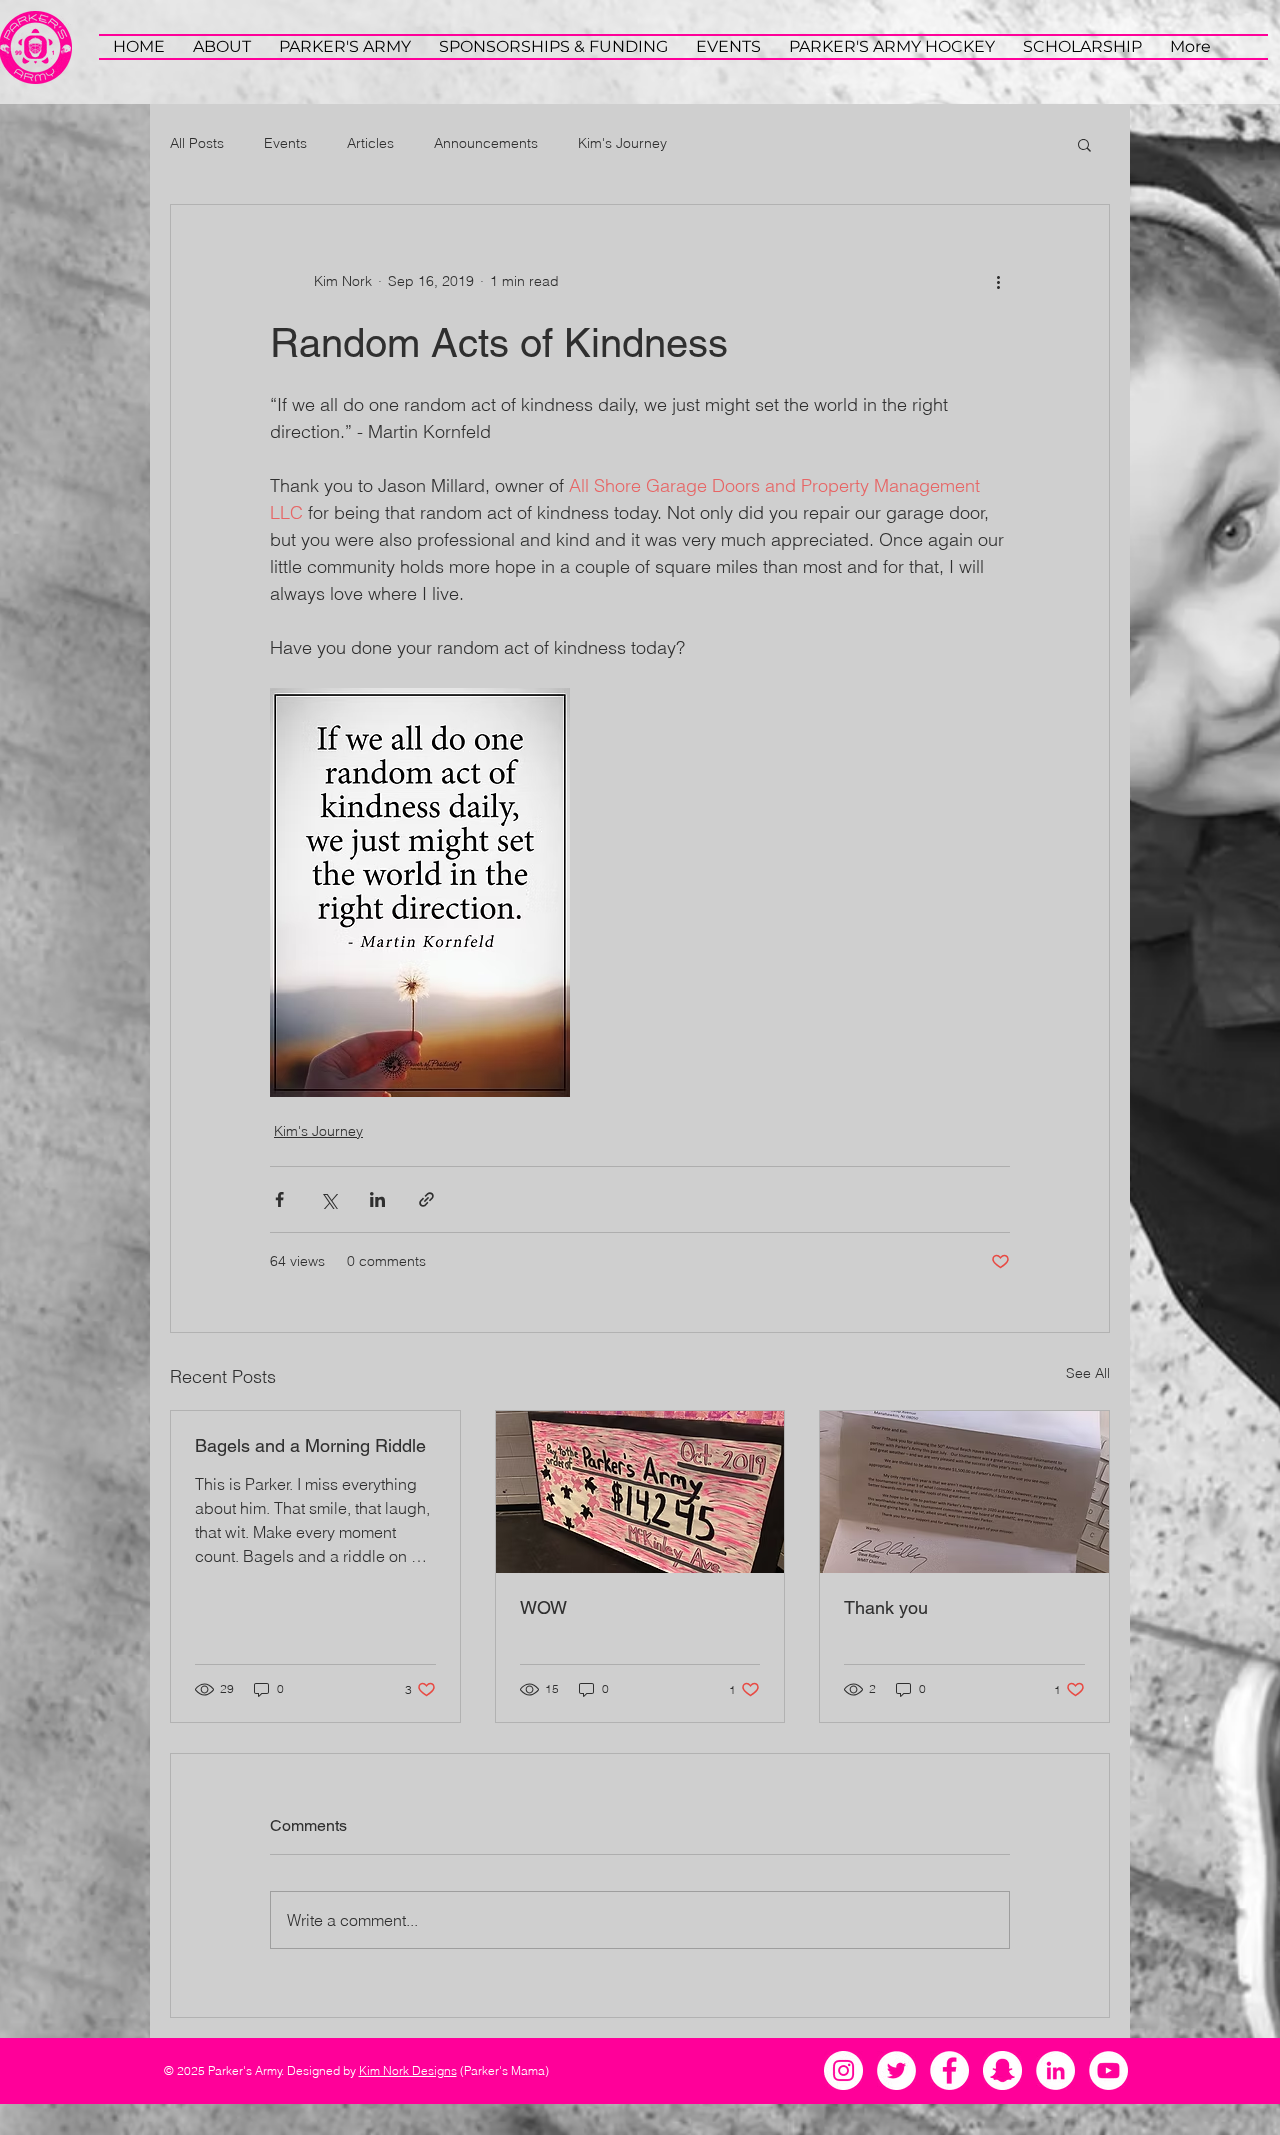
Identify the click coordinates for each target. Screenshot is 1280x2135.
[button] (1084, 144)
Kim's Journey (622, 143)
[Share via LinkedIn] (377, 1199)
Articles (370, 143)
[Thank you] (964, 1492)
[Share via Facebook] (279, 1199)
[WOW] (640, 1492)
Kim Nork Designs (408, 2070)
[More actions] (998, 281)
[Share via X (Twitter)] (328, 1199)
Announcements (486, 143)
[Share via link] (426, 1199)
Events (285, 143)
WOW (543, 1607)
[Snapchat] (1002, 2070)
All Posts (197, 143)
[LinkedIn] (1055, 2070)
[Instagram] (843, 2070)
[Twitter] (896, 2070)
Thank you (886, 1607)
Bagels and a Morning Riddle (310, 1445)
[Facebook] (949, 2070)
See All (1088, 1373)
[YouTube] (1108, 2070)
